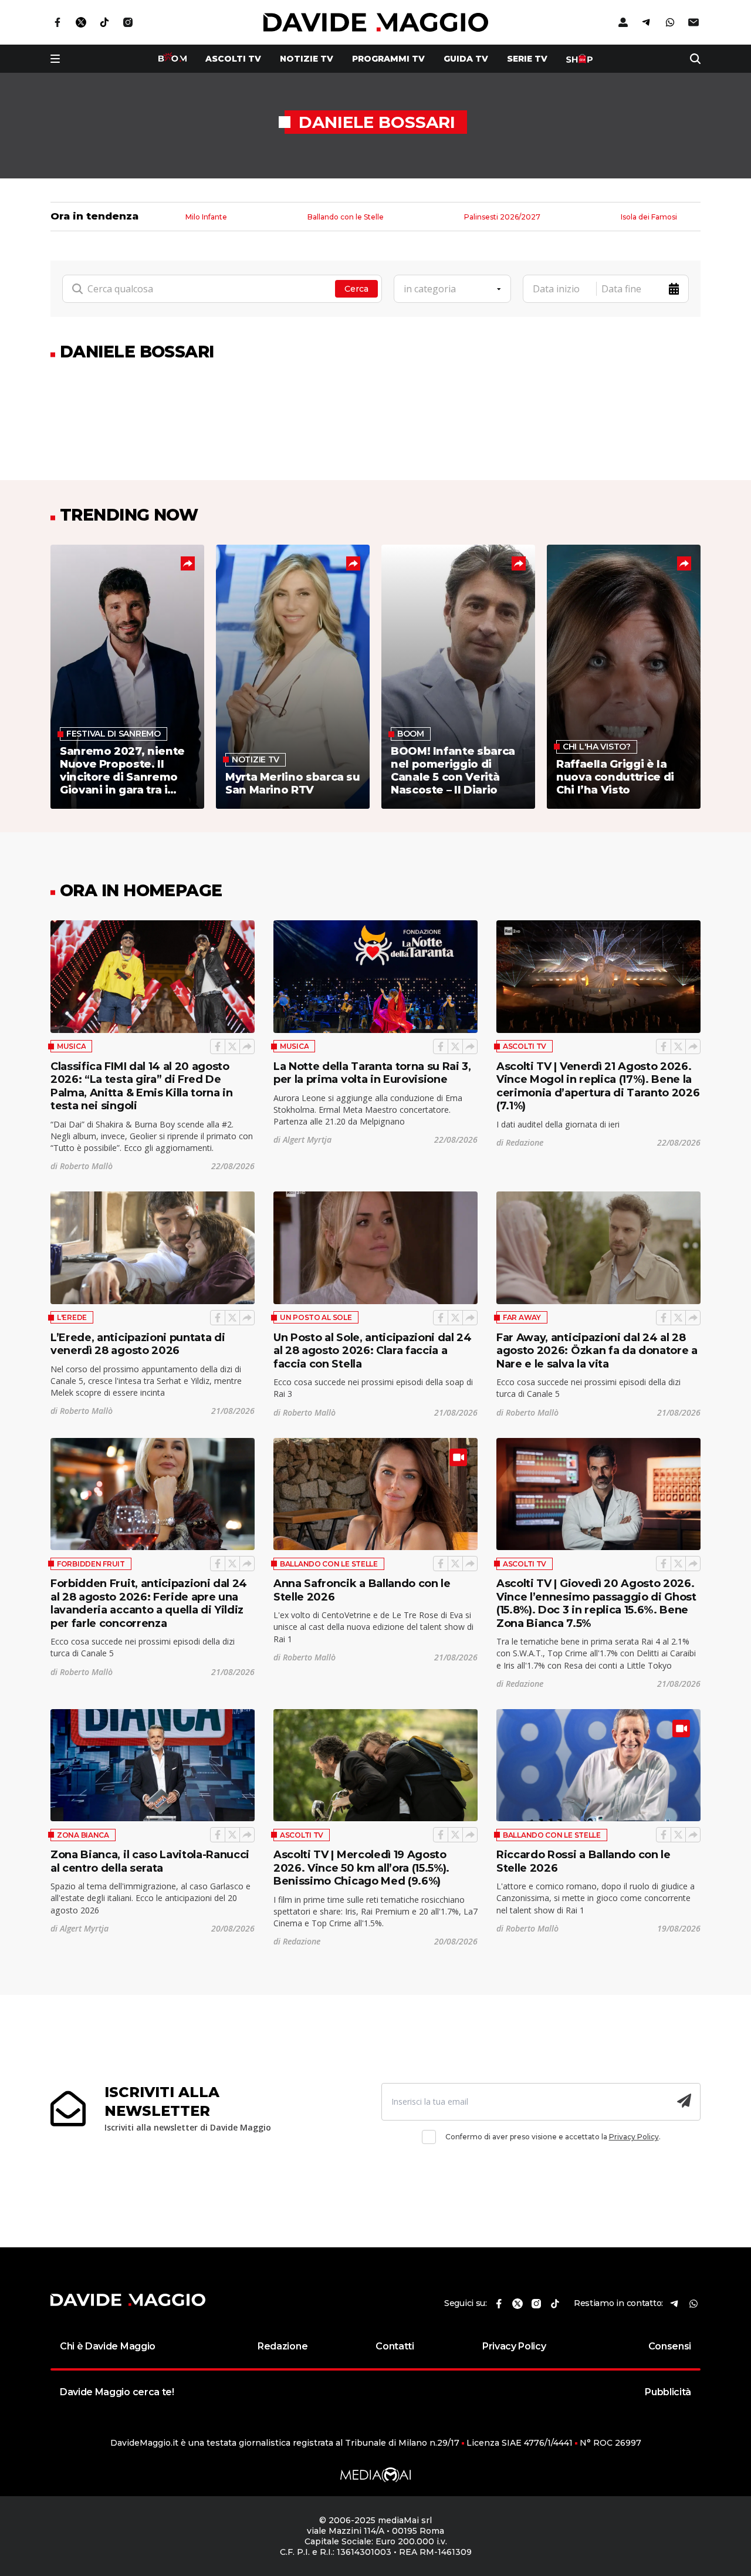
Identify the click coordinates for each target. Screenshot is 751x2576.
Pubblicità (668, 2392)
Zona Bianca (83, 1835)
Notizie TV (307, 59)
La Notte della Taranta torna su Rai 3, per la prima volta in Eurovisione (372, 1073)
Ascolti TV (525, 1046)
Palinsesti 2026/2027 (502, 217)
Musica (71, 1046)
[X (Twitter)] (232, 1046)
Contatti (395, 2346)
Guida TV (466, 59)
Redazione (283, 2346)
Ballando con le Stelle (346, 217)
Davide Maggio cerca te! (117, 2392)
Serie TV (527, 59)
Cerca (356, 289)
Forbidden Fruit (91, 1564)
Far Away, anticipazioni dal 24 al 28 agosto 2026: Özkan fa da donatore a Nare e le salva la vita (597, 1351)
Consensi (670, 2346)
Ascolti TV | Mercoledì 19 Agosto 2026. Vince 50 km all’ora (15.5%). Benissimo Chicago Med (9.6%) (361, 1868)
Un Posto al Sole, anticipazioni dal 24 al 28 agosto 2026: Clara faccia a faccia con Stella (373, 1351)
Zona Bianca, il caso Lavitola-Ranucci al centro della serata (150, 1861)
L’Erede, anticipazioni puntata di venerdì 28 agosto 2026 (138, 1344)
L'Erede (72, 1317)
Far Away (522, 1317)
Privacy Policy (634, 2137)
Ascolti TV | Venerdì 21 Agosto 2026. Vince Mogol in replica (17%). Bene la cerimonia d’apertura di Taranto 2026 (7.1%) (598, 1086)
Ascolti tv (233, 59)
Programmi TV (388, 59)
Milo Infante (206, 217)
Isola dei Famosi (649, 217)
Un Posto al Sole (316, 1317)
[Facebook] (218, 1046)
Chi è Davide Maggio (108, 2346)
